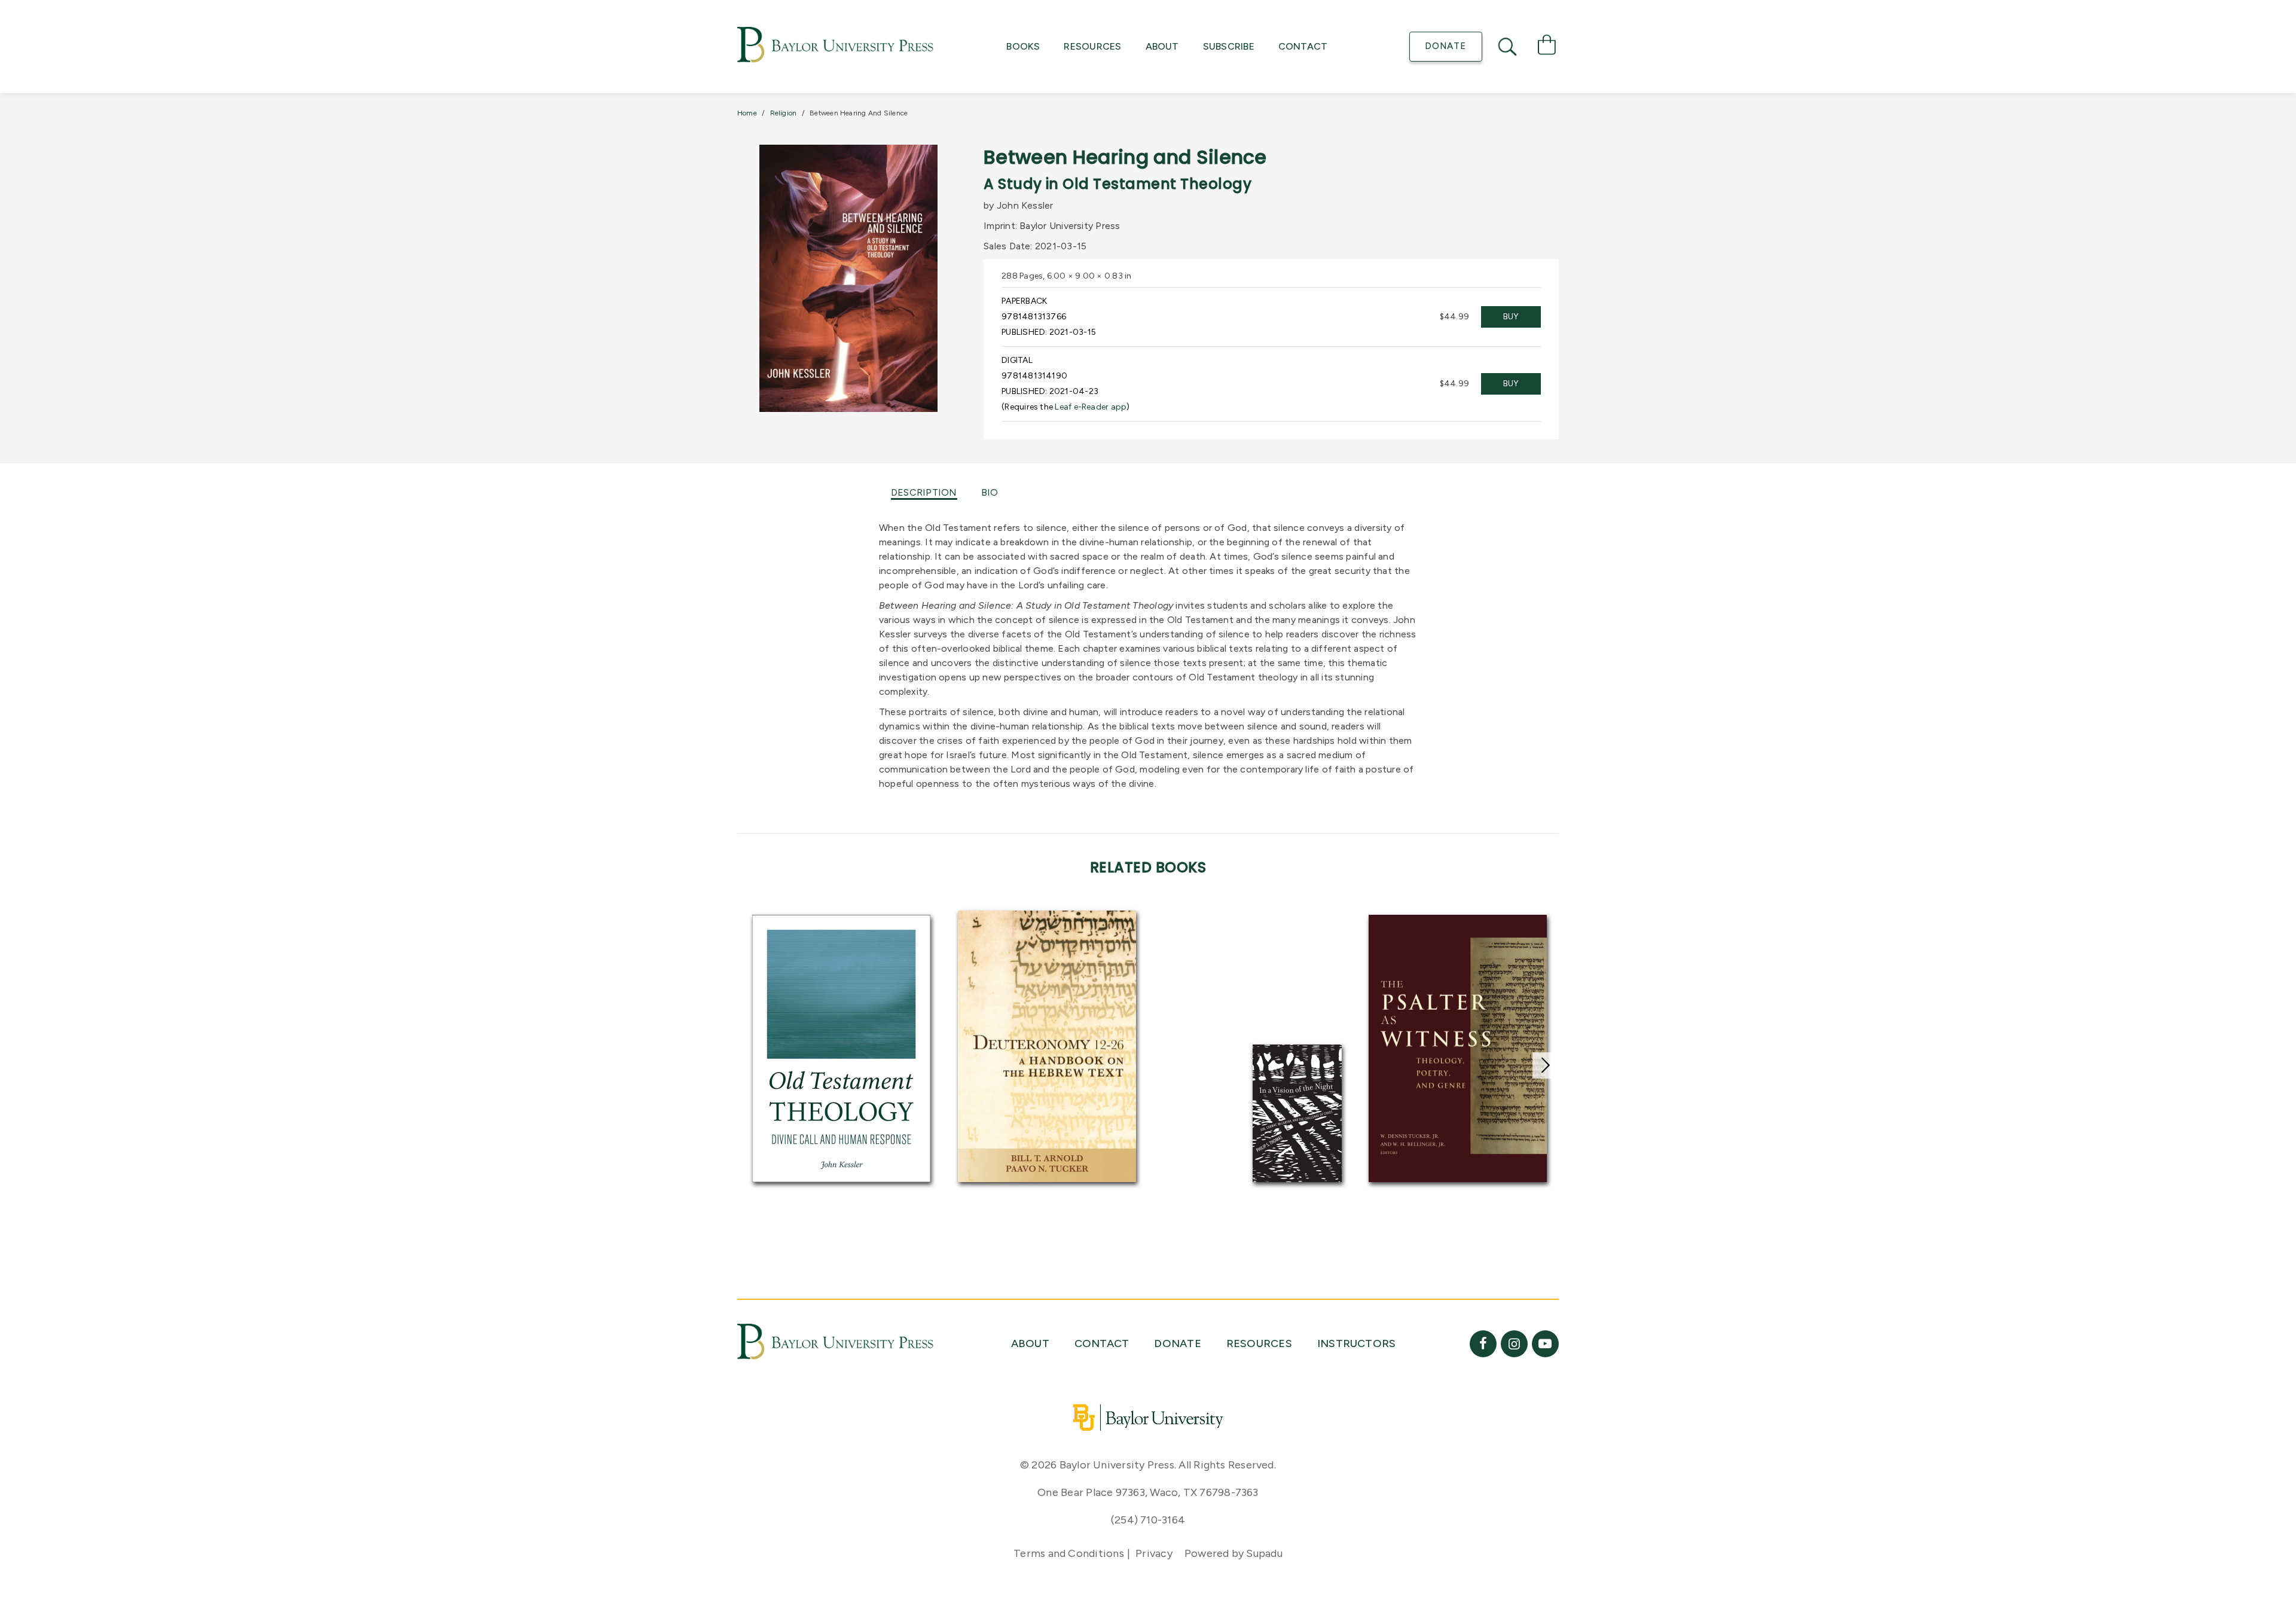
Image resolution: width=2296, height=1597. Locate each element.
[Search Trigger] (1509, 47)
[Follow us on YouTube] (1545, 1344)
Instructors (1357, 1343)
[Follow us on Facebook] (1483, 1344)
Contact (1303, 46)
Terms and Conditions (1069, 1553)
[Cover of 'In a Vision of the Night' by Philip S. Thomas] (1297, 1113)
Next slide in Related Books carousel (1546, 1065)
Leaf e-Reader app (1091, 407)
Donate (1445, 46)
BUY (1511, 317)
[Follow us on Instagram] (1514, 1344)
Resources (1092, 46)
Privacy (1154, 1553)
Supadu (1264, 1553)
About (1162, 46)
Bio (990, 492)
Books (1023, 46)
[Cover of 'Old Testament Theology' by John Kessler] (841, 1048)
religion (784, 113)
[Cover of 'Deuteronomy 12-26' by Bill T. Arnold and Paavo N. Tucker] (1047, 1047)
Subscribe (1229, 46)
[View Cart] (1547, 47)
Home (747, 113)
